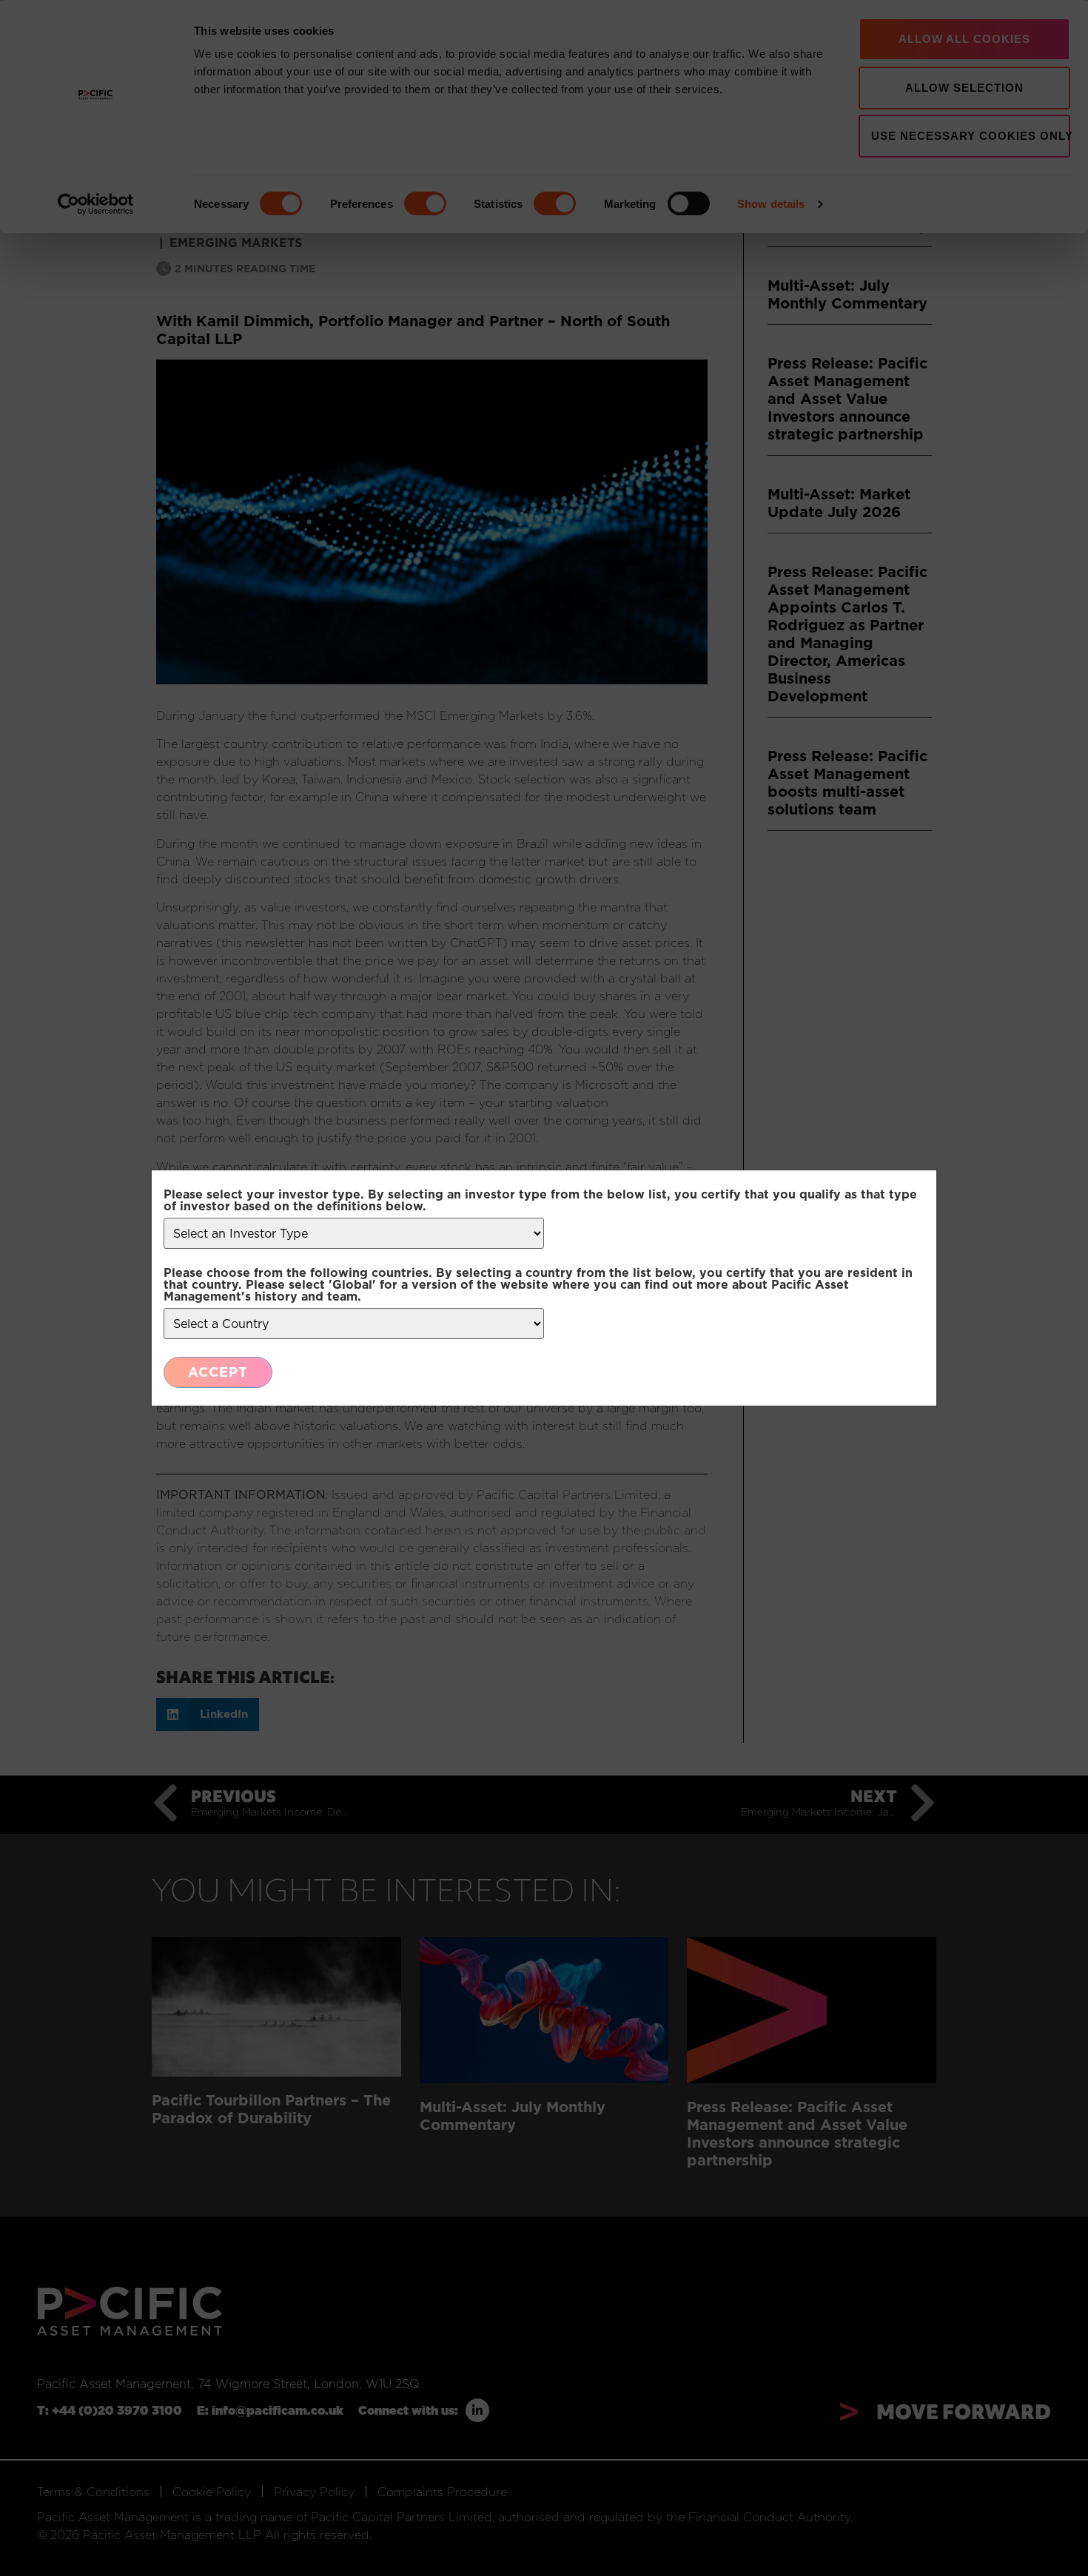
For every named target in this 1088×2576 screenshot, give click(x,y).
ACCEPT (218, 1372)
